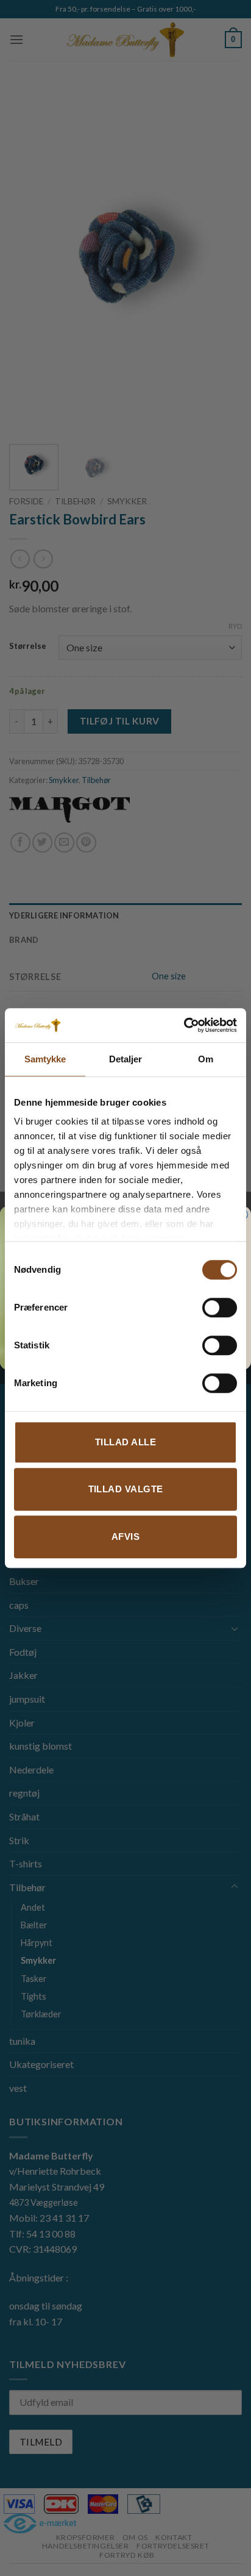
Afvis (125, 1537)
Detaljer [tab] (126, 1059)
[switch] (220, 1308)
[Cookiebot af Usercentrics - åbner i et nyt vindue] (184, 1025)
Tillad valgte (126, 1489)
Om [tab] (206, 1059)
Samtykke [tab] (45, 1059)
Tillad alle (125, 1442)
